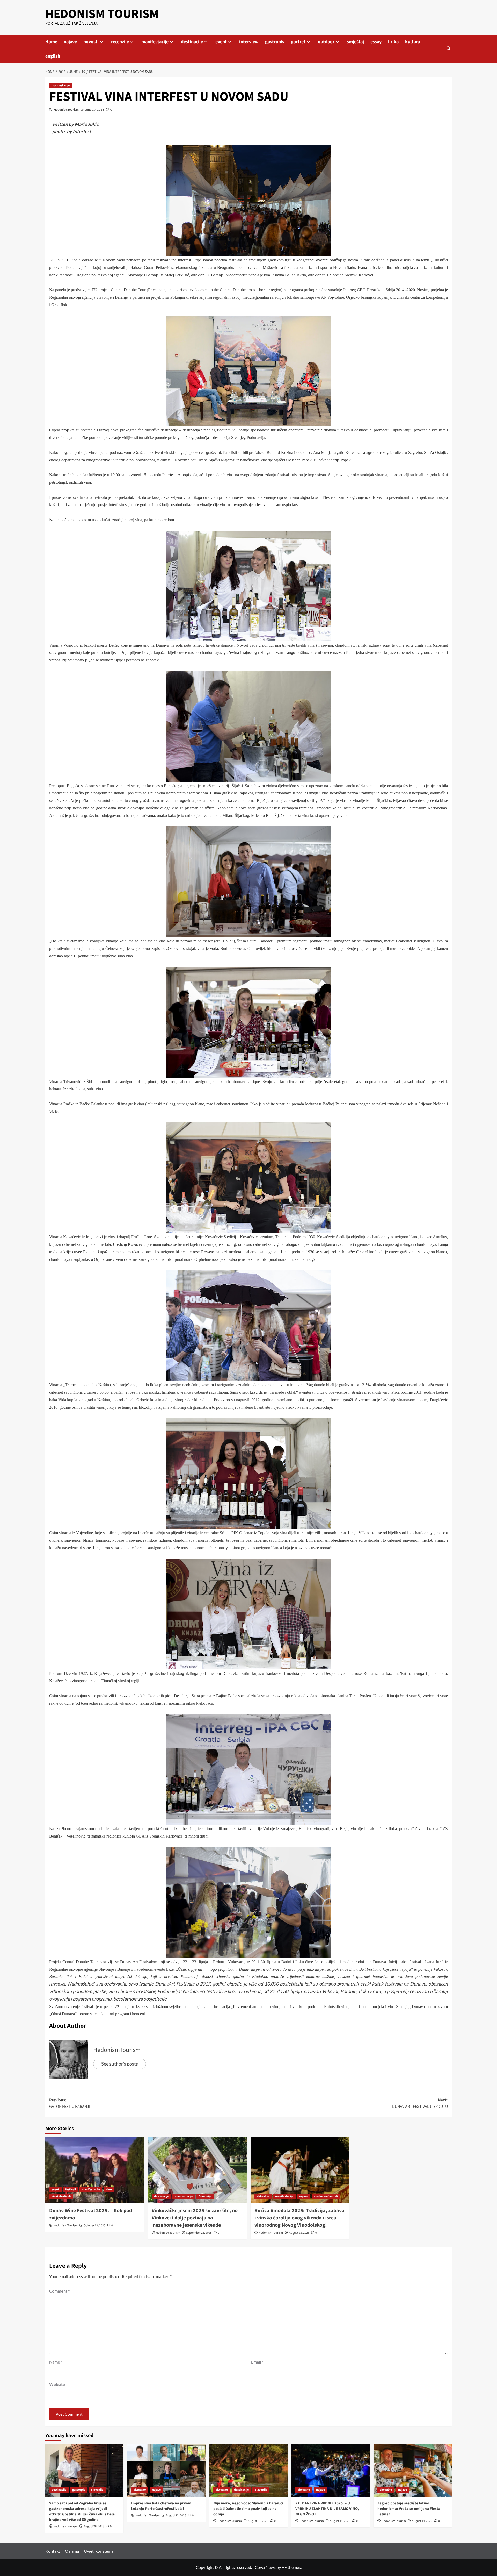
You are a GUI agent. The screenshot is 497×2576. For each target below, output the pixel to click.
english (53, 56)
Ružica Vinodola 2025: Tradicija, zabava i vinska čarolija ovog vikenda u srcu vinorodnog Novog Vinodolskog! (299, 2218)
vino (109, 2190)
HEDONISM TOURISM (102, 14)
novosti (91, 42)
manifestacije (155, 42)
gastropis (275, 42)
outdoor (326, 42)
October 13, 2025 (94, 2226)
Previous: (70, 2103)
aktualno (263, 2196)
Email (257, 2362)
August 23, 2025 (299, 2233)
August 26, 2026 (94, 2526)
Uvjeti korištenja (99, 2551)
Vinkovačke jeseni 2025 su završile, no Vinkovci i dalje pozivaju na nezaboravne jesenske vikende (195, 2218)
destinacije (192, 42)
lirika (393, 42)
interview (249, 42)
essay (376, 42)
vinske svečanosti (326, 2196)
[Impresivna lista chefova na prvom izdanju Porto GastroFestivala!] (166, 2470)
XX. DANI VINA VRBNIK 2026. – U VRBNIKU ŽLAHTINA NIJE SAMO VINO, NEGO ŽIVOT (327, 2509)
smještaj (355, 42)
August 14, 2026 (340, 2521)
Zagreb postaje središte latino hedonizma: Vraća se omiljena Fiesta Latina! (409, 2509)
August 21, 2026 (258, 2521)
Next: (420, 2103)
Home (51, 42)
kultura (412, 42)
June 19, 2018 (94, 109)
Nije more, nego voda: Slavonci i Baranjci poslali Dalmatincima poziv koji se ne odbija (248, 2509)
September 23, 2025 (199, 2233)
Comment (59, 2291)
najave (70, 42)
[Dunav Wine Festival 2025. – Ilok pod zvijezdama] (95, 2170)
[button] (448, 49)
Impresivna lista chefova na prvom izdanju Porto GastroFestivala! (161, 2506)
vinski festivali (61, 2196)
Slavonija (205, 2196)
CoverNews (265, 2567)
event (221, 42)
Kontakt (53, 2551)
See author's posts (120, 2064)
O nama (72, 2551)
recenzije (120, 42)
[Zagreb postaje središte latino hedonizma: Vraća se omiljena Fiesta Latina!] (413, 2470)
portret (298, 42)
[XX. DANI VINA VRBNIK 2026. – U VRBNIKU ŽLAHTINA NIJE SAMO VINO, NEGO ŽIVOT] (331, 2470)
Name (56, 2362)
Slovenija (97, 2490)
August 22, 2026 (176, 2515)
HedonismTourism (66, 109)
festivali (71, 2190)
